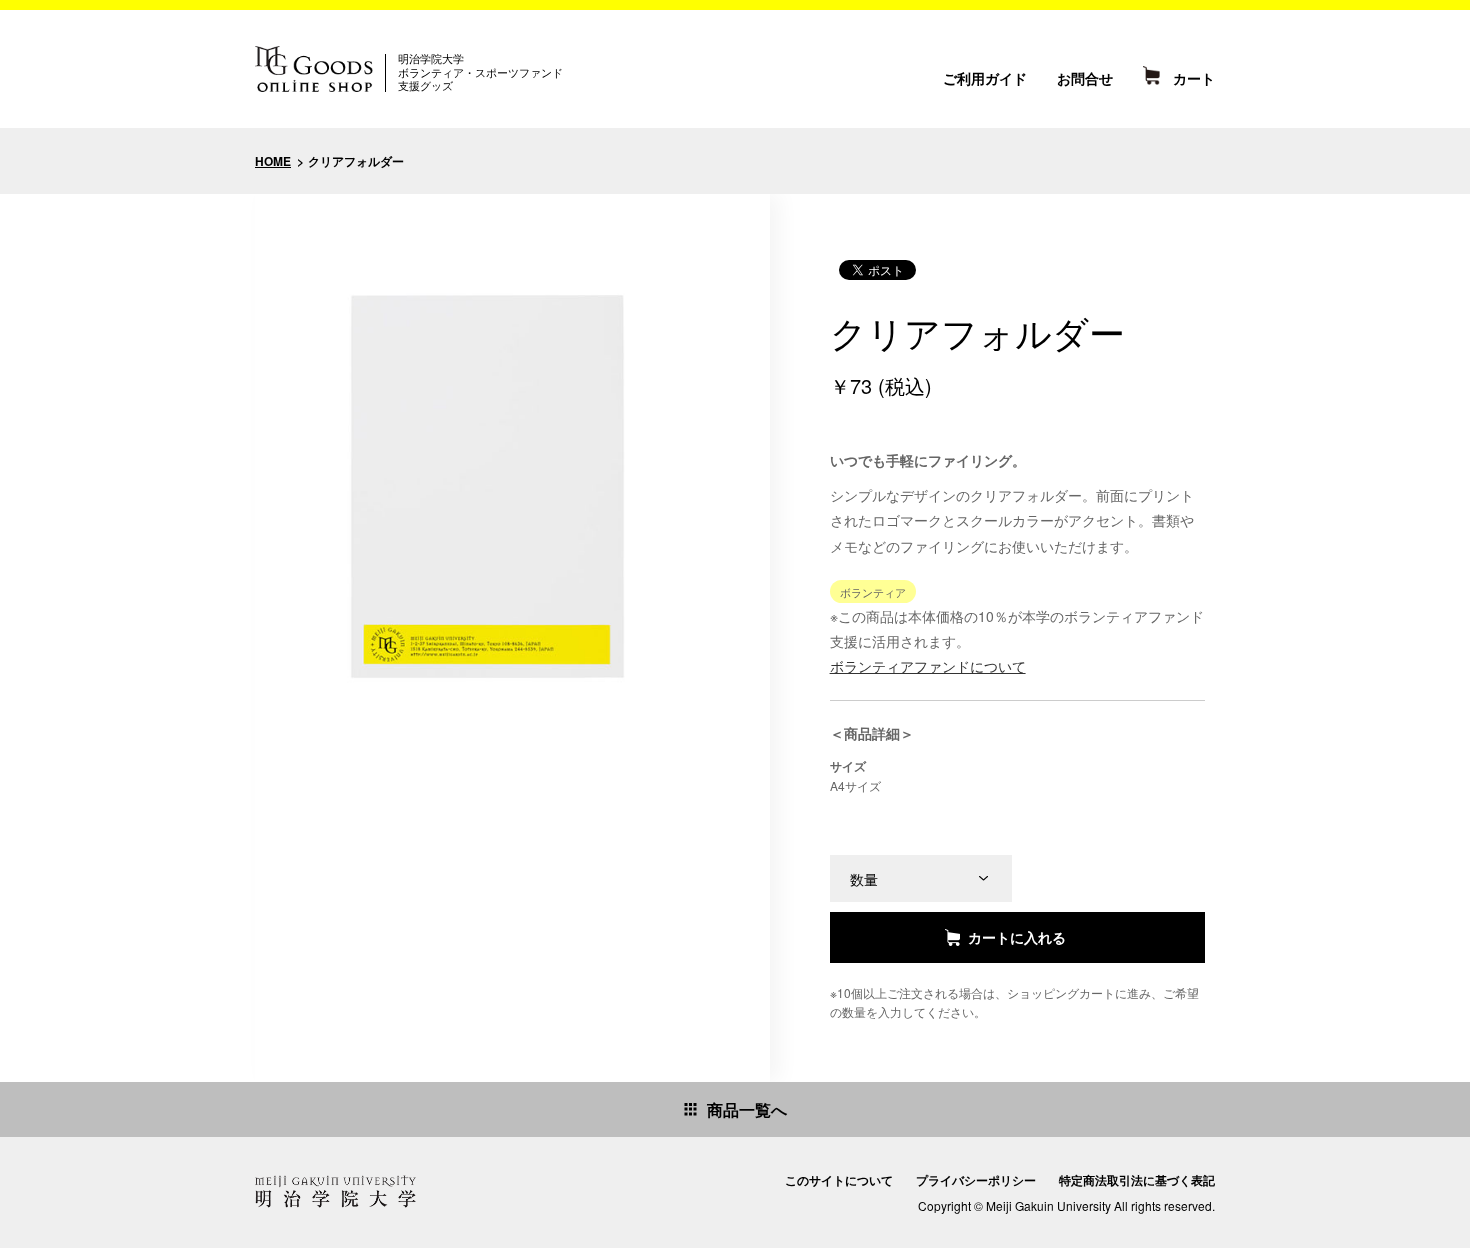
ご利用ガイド (985, 78)
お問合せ (1085, 78)
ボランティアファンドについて (928, 666)
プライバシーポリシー (976, 1180)
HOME (273, 161)
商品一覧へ (747, 1109)
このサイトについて (839, 1180)
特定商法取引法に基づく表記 (1137, 1180)
